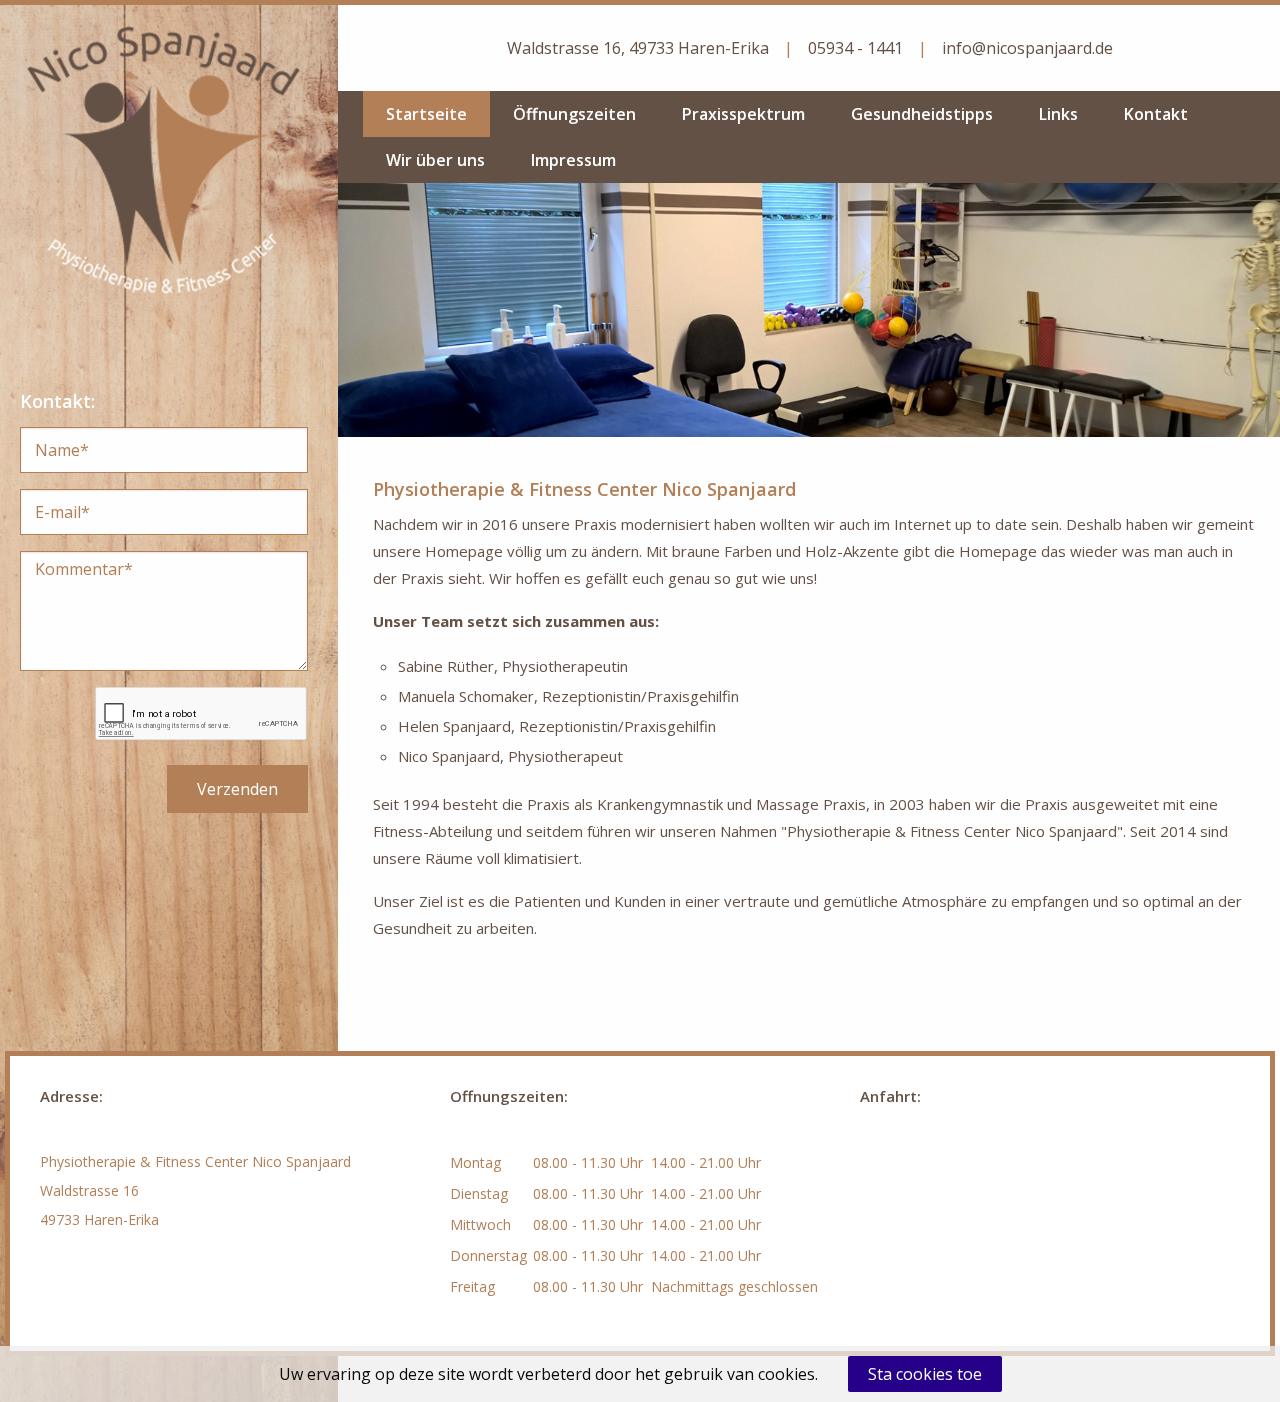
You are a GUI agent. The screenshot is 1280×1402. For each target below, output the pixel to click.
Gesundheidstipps (922, 114)
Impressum (573, 160)
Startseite (426, 114)
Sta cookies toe (925, 1374)
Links (1058, 114)
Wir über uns (435, 160)
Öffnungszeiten (574, 114)
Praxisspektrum (743, 114)
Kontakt (1156, 114)
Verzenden (237, 789)
